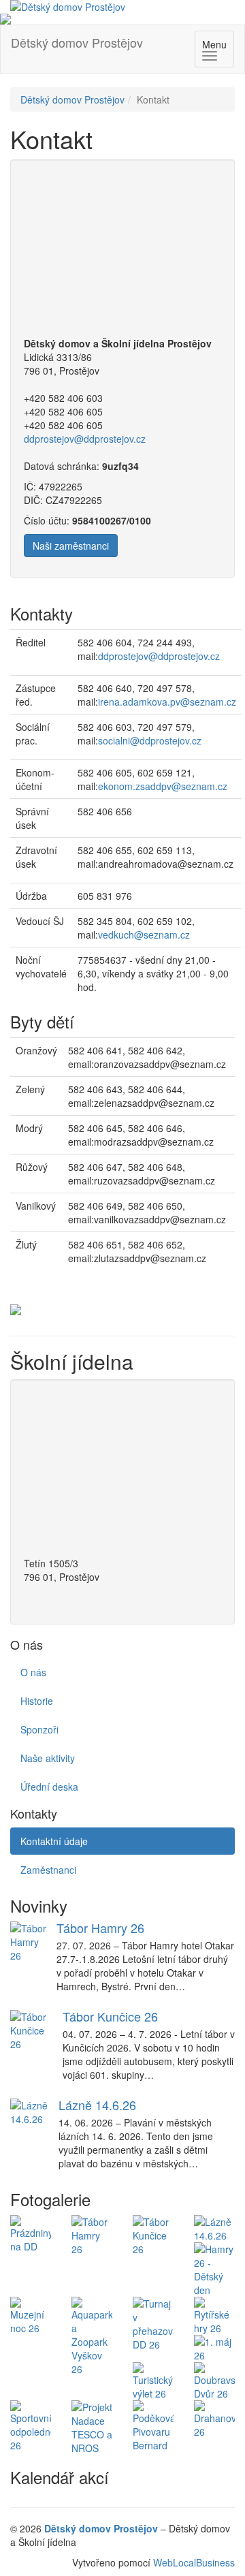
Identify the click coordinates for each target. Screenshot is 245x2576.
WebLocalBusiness (194, 2562)
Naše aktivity (48, 1758)
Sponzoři (39, 1729)
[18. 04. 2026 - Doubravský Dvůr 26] (214, 2381)
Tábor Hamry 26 (100, 1928)
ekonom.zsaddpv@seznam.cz (163, 786)
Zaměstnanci (48, 1870)
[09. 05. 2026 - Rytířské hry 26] (214, 2316)
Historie (37, 1701)
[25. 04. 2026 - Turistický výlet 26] (153, 2381)
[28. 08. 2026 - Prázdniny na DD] (31, 2234)
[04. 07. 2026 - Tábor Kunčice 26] (153, 2235)
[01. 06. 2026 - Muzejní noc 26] (31, 2316)
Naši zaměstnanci (71, 546)
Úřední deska (49, 1787)
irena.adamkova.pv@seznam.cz (167, 702)
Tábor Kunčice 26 (110, 2016)
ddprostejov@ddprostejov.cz (85, 439)
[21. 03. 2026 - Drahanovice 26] (214, 2419)
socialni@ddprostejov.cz (150, 740)
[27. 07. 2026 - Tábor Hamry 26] (92, 2235)
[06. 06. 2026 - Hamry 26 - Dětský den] (214, 2269)
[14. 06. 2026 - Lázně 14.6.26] (214, 2229)
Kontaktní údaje (54, 1841)
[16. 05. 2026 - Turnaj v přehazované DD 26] (153, 2324)
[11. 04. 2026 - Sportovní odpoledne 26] (31, 2426)
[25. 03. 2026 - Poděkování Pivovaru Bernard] (153, 2426)
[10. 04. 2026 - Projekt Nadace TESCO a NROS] (92, 2428)
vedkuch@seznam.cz (144, 934)
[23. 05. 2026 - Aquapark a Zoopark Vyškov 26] (92, 2336)
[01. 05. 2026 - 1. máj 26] (214, 2349)
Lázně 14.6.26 (97, 2105)
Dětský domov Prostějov (77, 42)
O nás (33, 1672)
